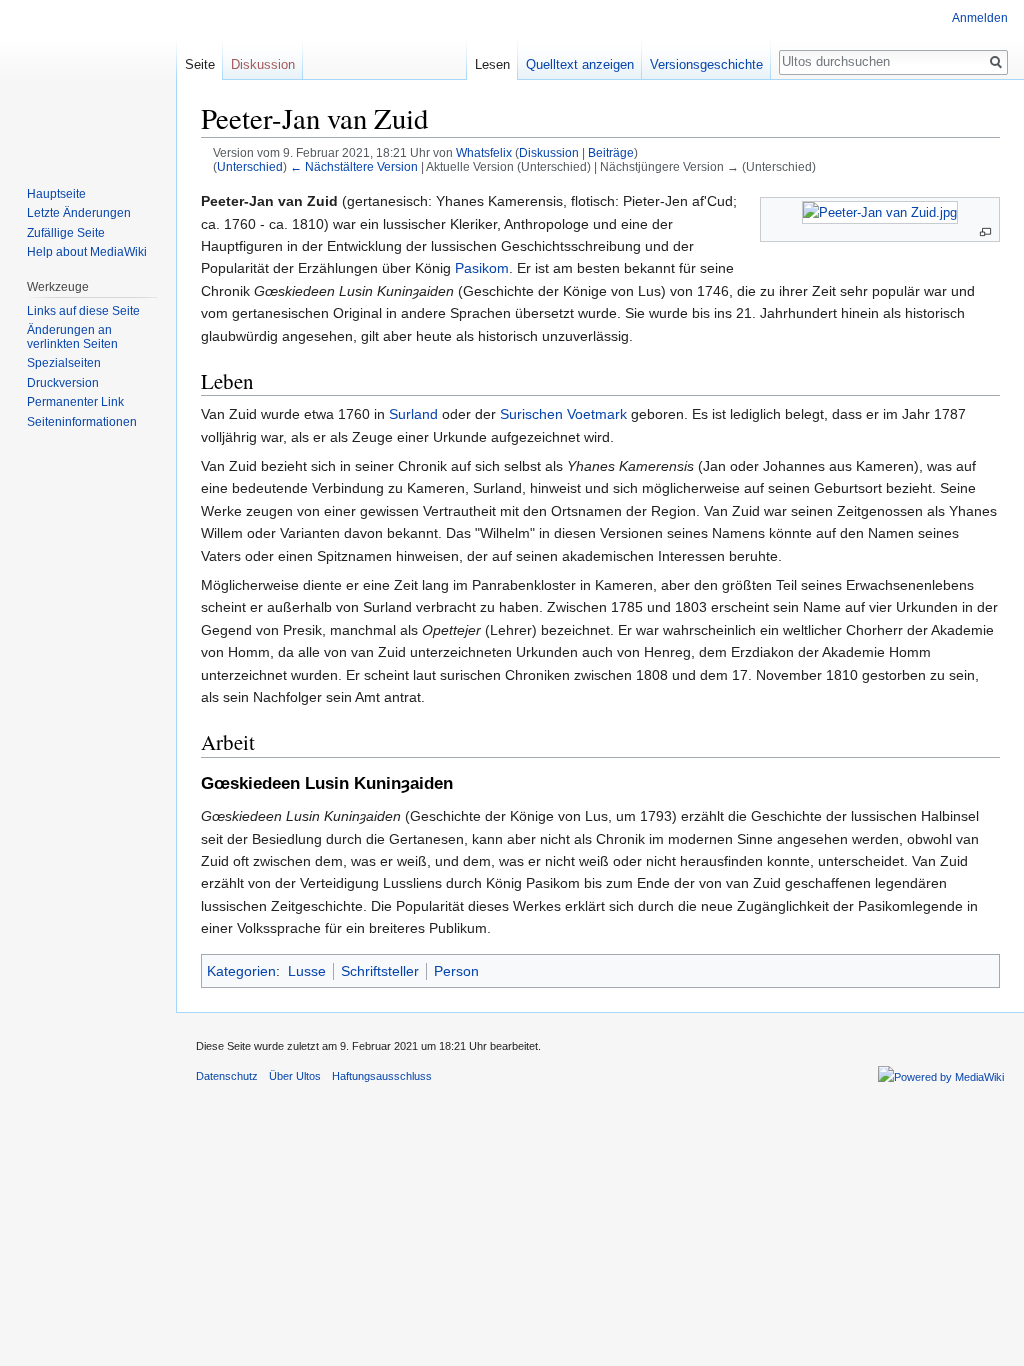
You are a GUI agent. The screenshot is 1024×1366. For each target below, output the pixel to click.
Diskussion (549, 152)
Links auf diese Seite (83, 311)
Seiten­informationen (82, 422)
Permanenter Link (75, 402)
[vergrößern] (985, 232)
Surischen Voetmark (563, 414)
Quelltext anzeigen (580, 64)
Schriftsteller (380, 971)
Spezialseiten (64, 363)
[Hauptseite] (88, 80)
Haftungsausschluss (382, 1076)
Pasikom (482, 268)
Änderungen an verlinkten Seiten (72, 337)
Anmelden (980, 18)
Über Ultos (295, 1076)
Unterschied (250, 166)
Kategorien (241, 971)
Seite (200, 64)
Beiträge (611, 152)
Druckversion (63, 383)
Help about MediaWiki (87, 252)
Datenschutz (227, 1076)
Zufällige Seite (66, 233)
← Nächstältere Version (354, 166)
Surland (413, 414)
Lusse (307, 971)
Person (456, 971)
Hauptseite (56, 194)
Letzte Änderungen (79, 213)
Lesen (492, 64)
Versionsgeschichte (706, 64)
